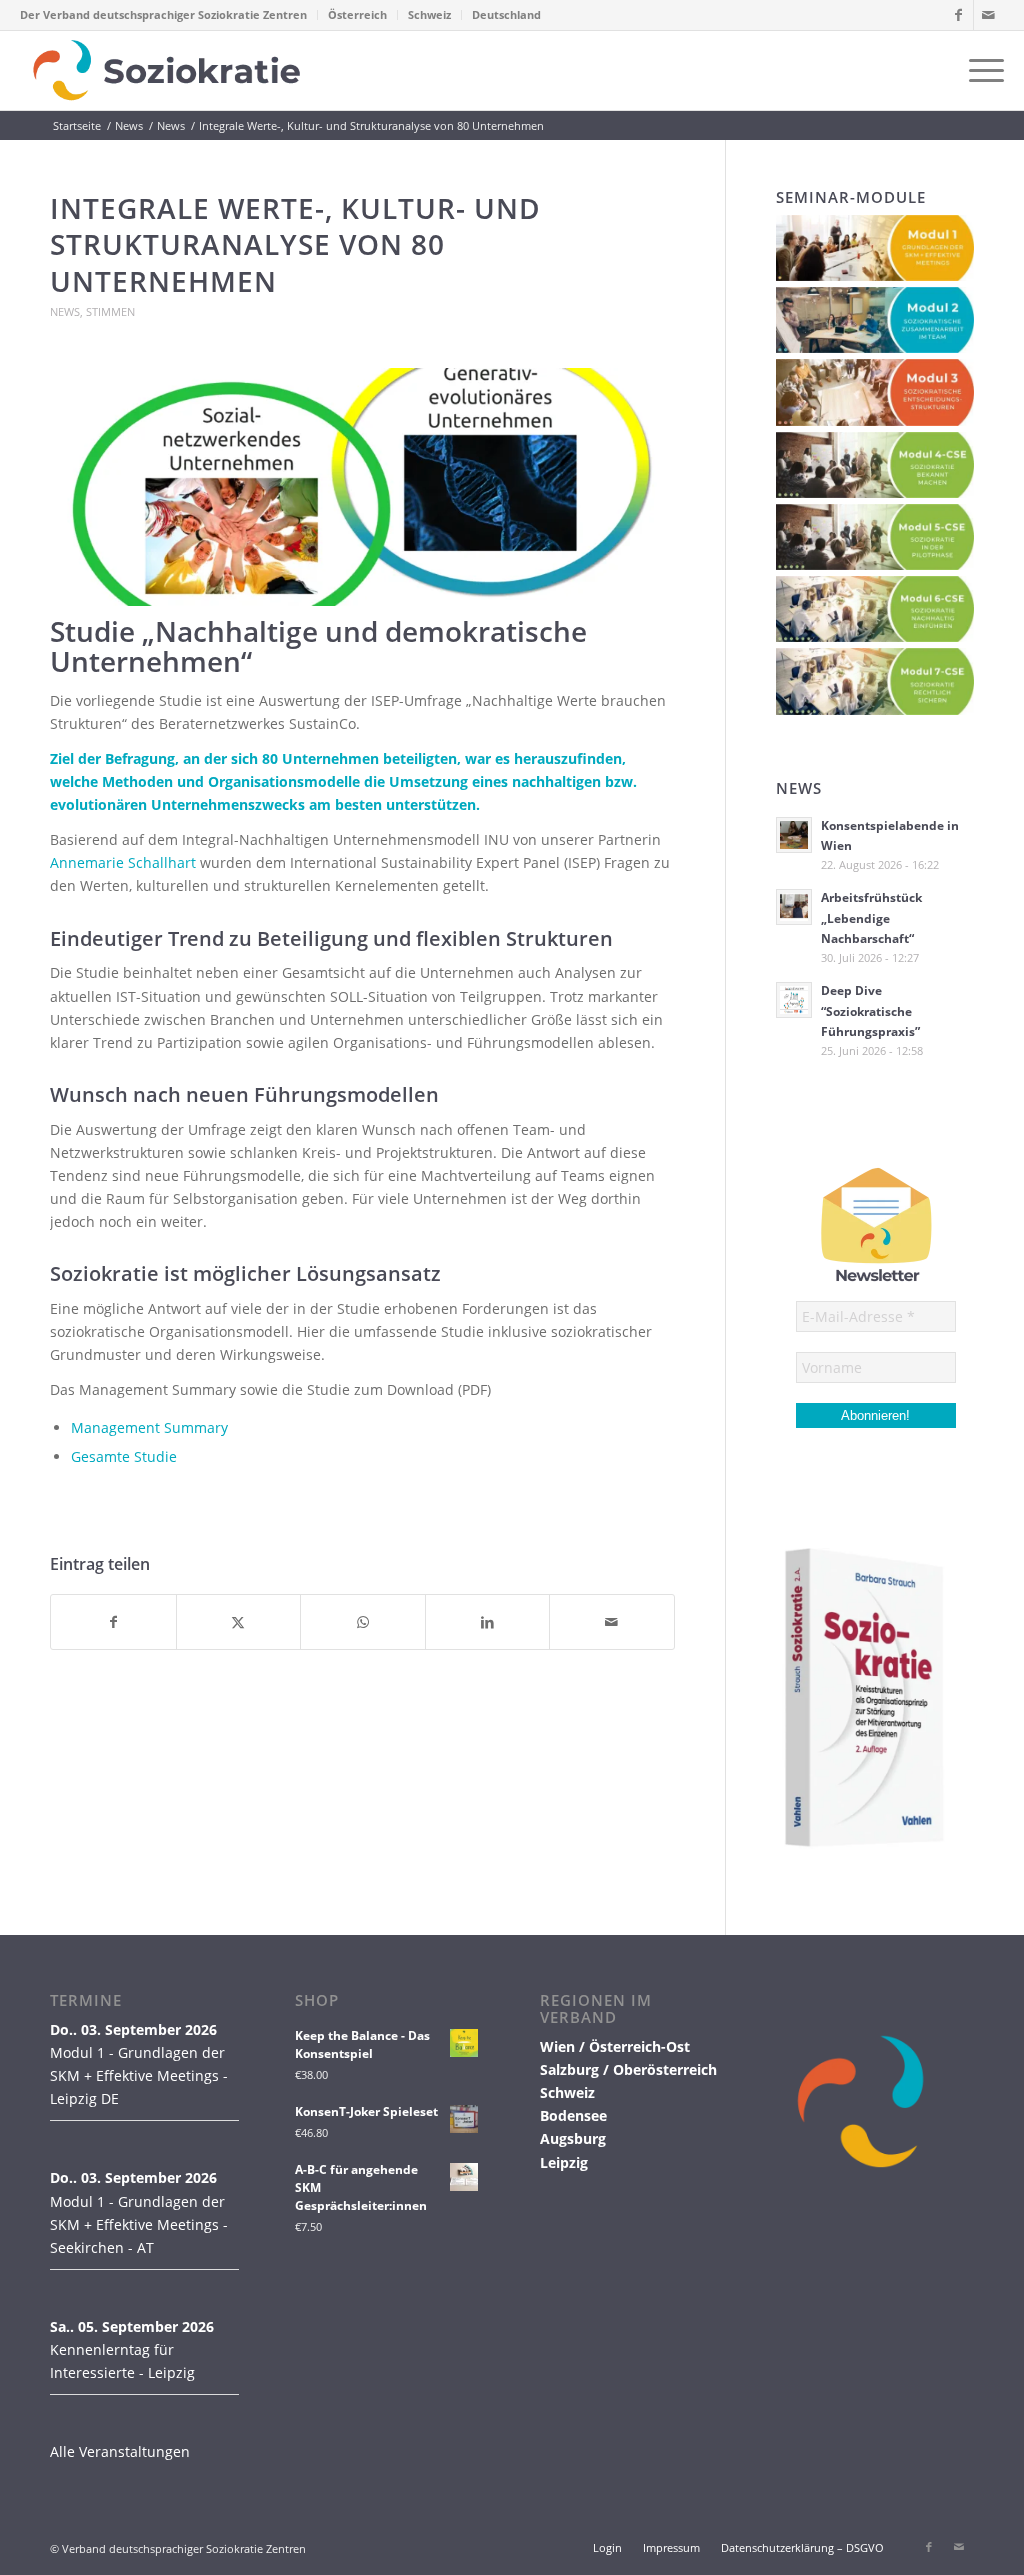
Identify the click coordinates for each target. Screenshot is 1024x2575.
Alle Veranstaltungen (120, 2451)
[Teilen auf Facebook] (113, 1622)
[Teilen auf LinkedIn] (488, 1622)
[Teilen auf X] (239, 1622)
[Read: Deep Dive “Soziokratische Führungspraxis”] (794, 1000)
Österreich (357, 14)
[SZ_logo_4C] (166, 70)
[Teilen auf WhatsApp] (363, 1622)
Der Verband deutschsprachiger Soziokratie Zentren (163, 14)
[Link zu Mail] (989, 15)
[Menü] (980, 70)
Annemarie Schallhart (125, 862)
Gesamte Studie (124, 1456)
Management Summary (149, 1427)
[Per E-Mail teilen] (612, 1622)
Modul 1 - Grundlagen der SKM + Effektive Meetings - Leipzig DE (139, 2075)
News (65, 311)
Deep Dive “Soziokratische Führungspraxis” (870, 1010)
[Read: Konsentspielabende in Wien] (794, 835)
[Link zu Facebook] (958, 15)
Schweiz (429, 14)
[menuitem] (169, 15)
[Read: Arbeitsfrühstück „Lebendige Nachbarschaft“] (794, 907)
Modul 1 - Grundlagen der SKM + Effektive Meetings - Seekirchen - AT (139, 2224)
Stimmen (110, 311)
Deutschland (506, 14)
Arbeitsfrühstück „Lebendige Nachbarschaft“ (871, 917)
